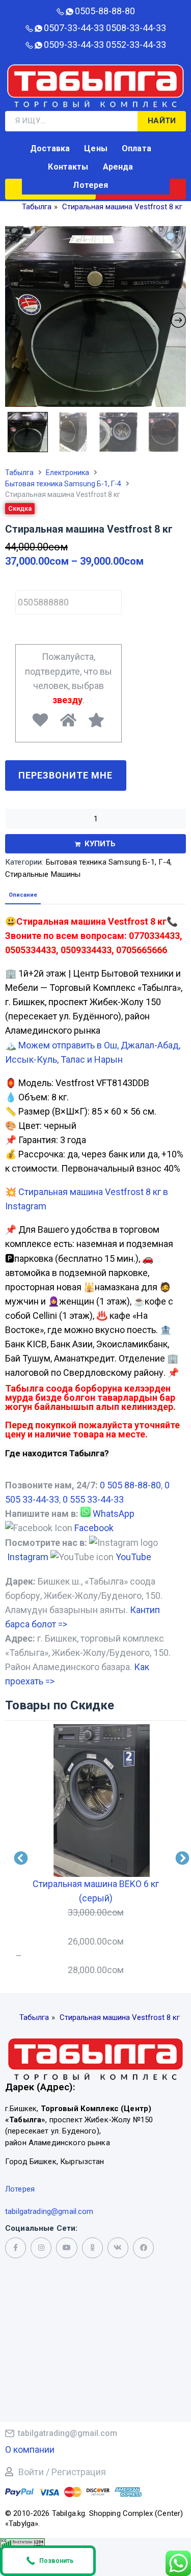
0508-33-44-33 (136, 28)
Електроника (67, 473)
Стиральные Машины (43, 874)
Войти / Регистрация (62, 2472)
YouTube (133, 1557)
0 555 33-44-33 (93, 1499)
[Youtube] (66, 2248)
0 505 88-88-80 (130, 1485)
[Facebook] (143, 2248)
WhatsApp (114, 1514)
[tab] (23, 895)
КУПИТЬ (100, 844)
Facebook (94, 1528)
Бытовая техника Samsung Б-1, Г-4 (63, 484)
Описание (23, 895)
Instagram (28, 1557)
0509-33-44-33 (74, 45)
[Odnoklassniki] (92, 2248)
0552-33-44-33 (136, 45)
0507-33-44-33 (74, 28)
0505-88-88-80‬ (105, 11)
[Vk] (118, 2248)
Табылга (19, 473)
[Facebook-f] (16, 2248)
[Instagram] (41, 2248)
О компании (30, 2449)
